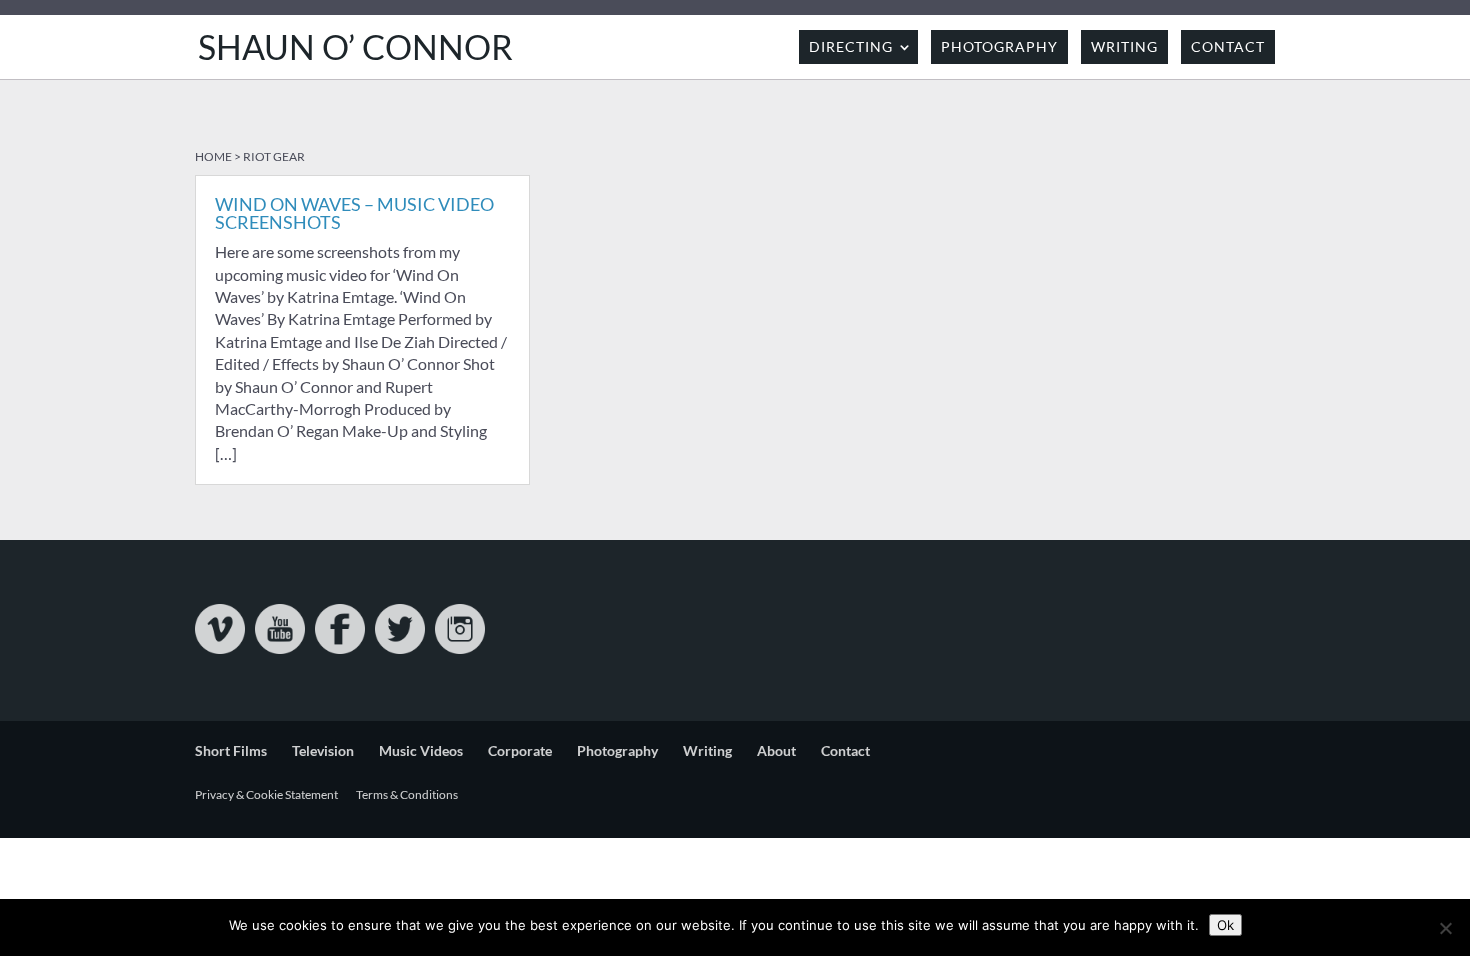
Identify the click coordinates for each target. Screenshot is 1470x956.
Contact (1228, 46)
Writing (1124, 46)
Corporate (520, 750)
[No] (1445, 928)
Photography (999, 46)
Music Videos (421, 750)
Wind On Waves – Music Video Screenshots (354, 213)
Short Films (231, 750)
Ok (1225, 925)
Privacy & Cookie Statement (266, 794)
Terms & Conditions (407, 794)
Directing (851, 46)
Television (323, 750)
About (776, 750)
